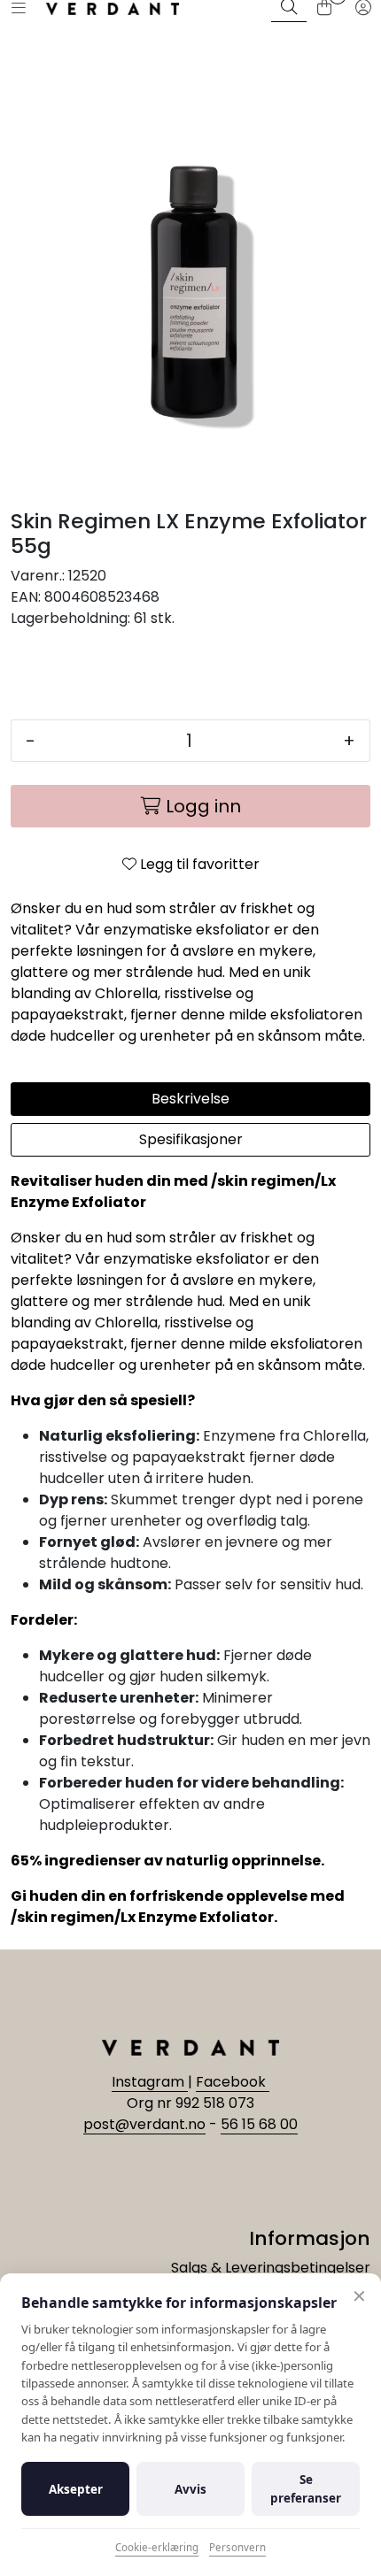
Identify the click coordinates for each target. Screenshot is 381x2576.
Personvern (237, 2547)
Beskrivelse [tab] (190, 1099)
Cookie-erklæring (157, 2547)
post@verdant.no (144, 2124)
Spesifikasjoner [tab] (191, 1139)
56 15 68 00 (259, 2124)
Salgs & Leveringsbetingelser (271, 2268)
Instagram (150, 2082)
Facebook (233, 2082)
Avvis (190, 2489)
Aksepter (76, 2489)
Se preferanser (306, 2488)
